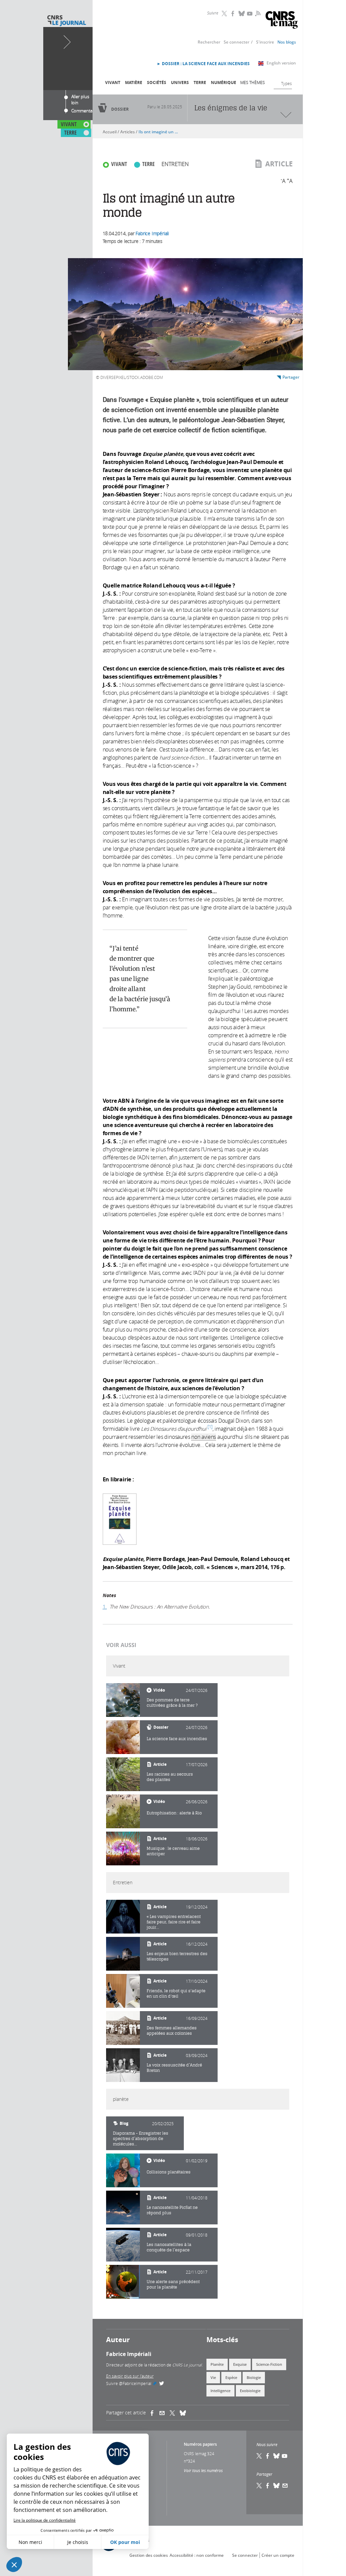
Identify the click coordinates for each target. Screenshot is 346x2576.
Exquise (240, 2364)
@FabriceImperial (142, 2383)
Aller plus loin (80, 98)
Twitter (225, 13)
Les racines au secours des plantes (170, 1777)
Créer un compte (278, 2555)
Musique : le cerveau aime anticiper (173, 1851)
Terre (200, 83)
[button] (14, 2565)
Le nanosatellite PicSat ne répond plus (172, 2210)
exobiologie (250, 2391)
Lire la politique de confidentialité (45, 2520)
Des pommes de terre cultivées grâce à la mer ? (172, 1703)
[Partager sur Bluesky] (277, 2486)
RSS (257, 13)
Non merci (30, 2542)
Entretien (175, 164)
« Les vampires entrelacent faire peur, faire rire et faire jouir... (174, 1922)
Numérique (224, 83)
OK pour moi (125, 2542)
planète (217, 2364)
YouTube (250, 13)
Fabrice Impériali (152, 233)
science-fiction (269, 2364)
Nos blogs (287, 42)
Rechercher (209, 42)
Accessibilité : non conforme (197, 2555)
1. (105, 1607)
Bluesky (242, 13)
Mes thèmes (253, 82)
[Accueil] (66, 21)
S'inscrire (265, 42)
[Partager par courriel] (165, 2413)
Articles (128, 132)
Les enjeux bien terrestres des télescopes (177, 1956)
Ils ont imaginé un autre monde (159, 132)
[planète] (123, 2170)
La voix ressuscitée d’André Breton (174, 2068)
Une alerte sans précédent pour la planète (173, 2284)
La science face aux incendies (177, 1739)
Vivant (113, 83)
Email (285, 2486)
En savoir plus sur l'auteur (130, 2376)
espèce (231, 2377)
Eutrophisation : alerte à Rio (174, 1813)
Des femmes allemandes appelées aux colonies (172, 2031)
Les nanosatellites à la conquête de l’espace (169, 2247)
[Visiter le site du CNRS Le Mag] (282, 21)
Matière (134, 83)
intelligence (220, 2391)
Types (287, 83)
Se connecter (237, 42)
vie (213, 2377)
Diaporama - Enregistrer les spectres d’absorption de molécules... (141, 2139)
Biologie (254, 2377)
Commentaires (85, 111)
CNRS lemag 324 (199, 2454)
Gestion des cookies (149, 2555)
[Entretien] (123, 1917)
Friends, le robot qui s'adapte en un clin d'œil (176, 1993)
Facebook (233, 13)
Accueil (110, 132)
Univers (180, 83)
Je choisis (78, 2542)
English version (281, 63)
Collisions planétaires (169, 2172)
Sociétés (157, 83)
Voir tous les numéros (203, 2470)
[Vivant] (123, 1700)
